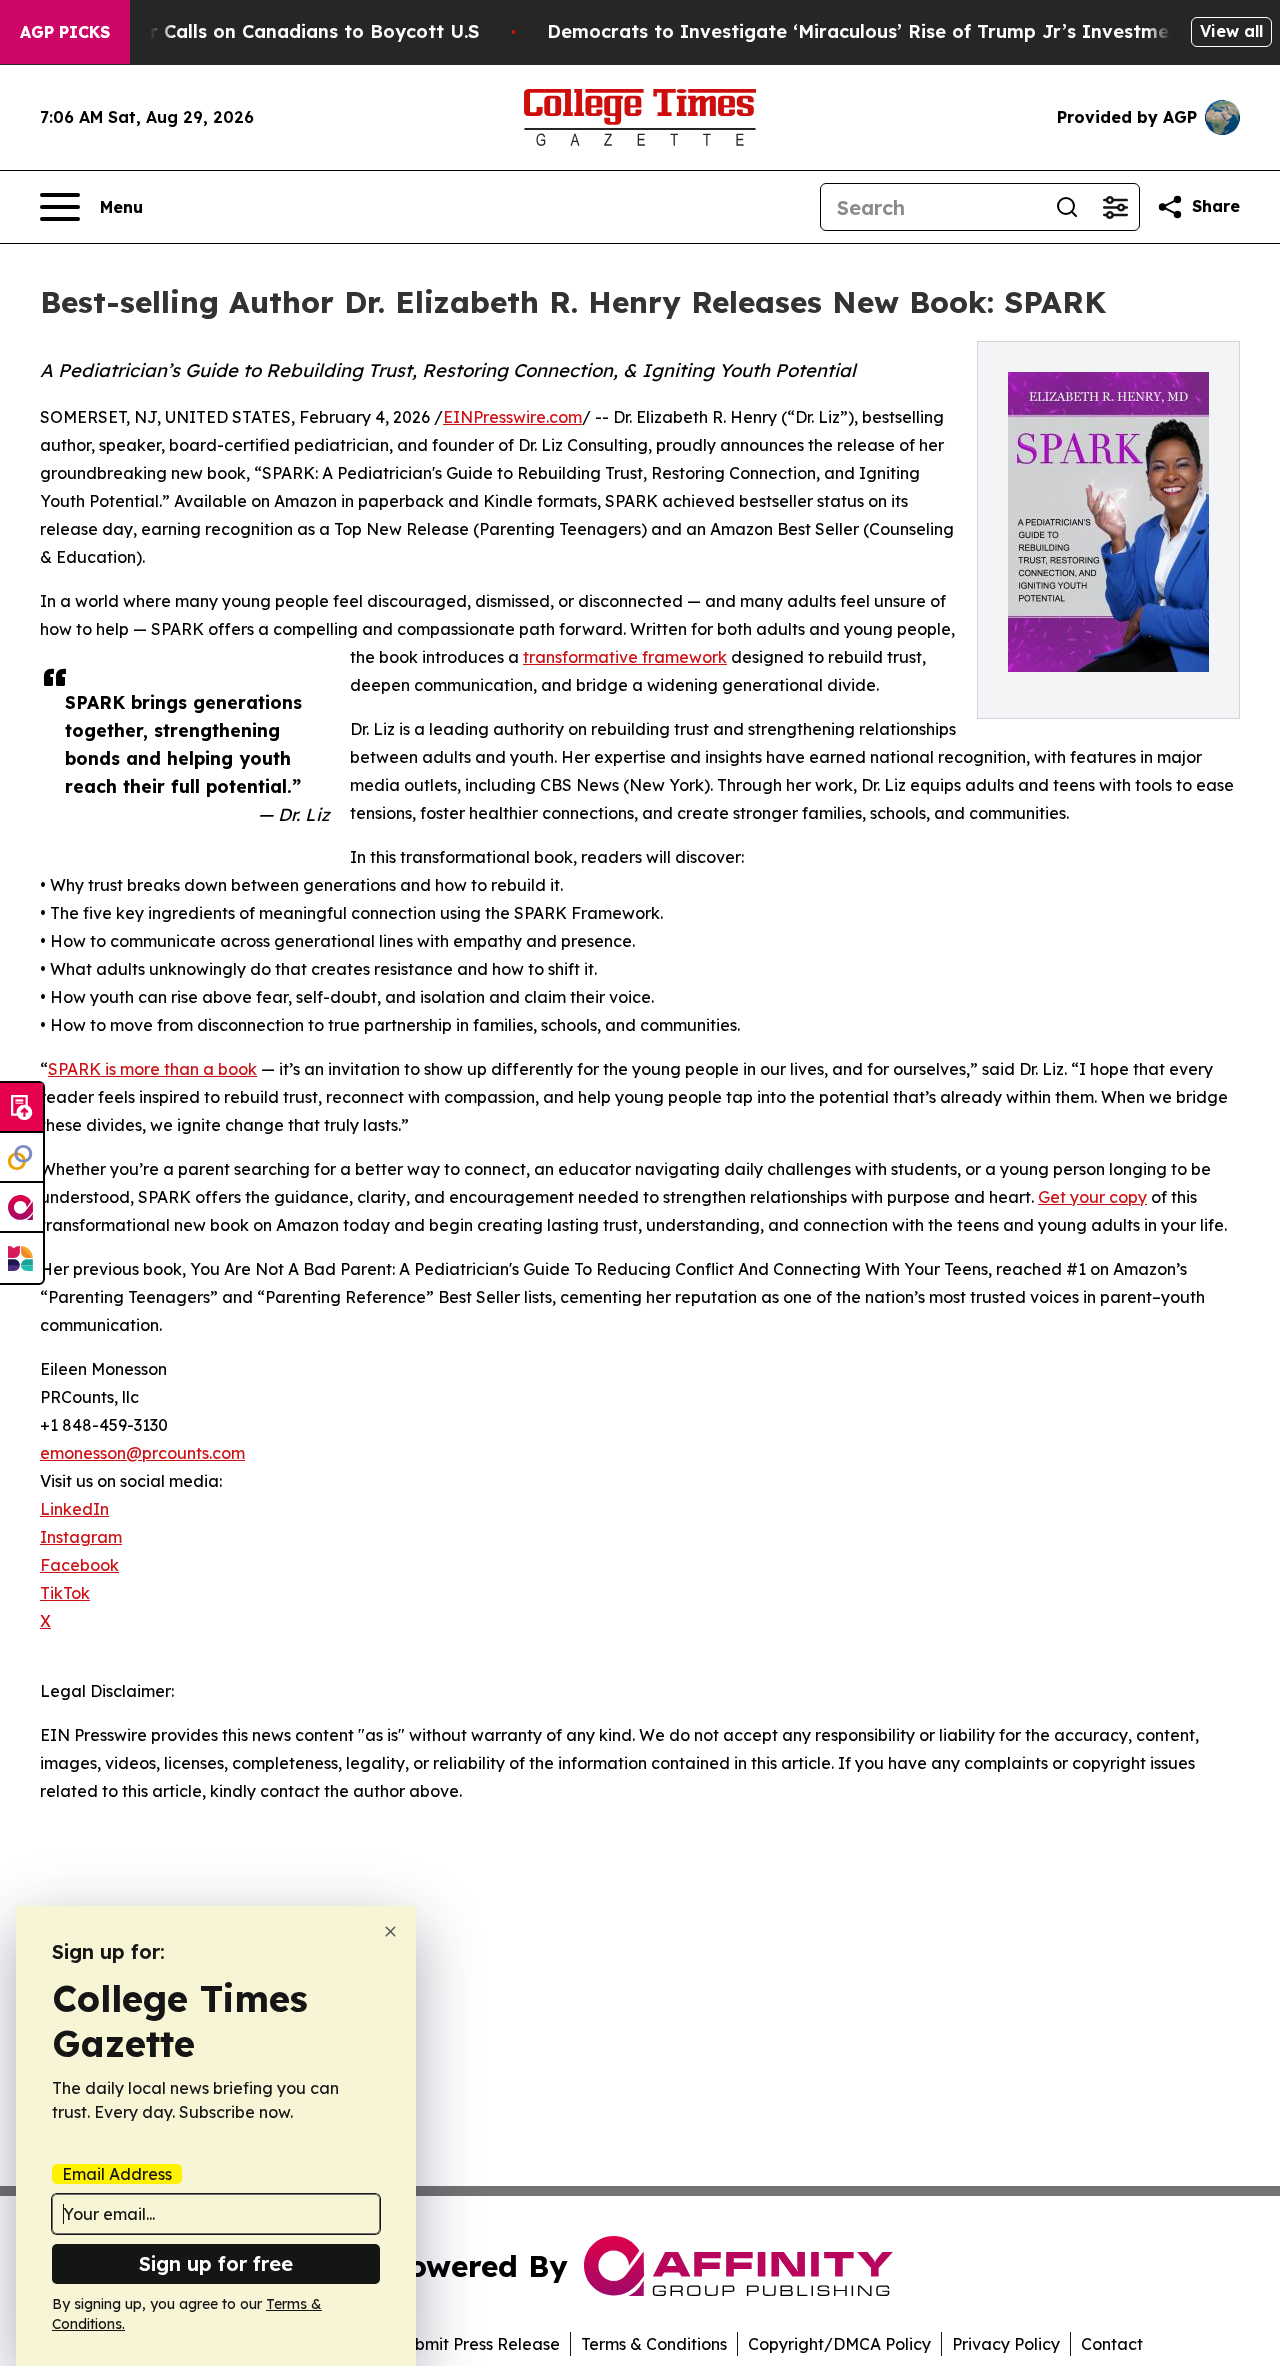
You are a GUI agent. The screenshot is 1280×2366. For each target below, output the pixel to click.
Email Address (117, 2174)
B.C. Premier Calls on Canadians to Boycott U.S (263, 31)
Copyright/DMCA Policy (839, 2344)
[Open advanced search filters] (1115, 207)
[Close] (390, 1931)
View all (1231, 31)
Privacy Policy (1006, 2344)
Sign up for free (216, 2263)
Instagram (81, 1537)
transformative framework (625, 657)
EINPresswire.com (512, 417)
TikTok (65, 1593)
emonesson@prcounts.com (142, 1453)
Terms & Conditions (654, 2344)
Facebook (79, 1565)
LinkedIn (74, 1509)
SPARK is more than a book (152, 1069)
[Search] (1067, 207)
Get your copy (1092, 1197)
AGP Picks (65, 32)
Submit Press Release (477, 2344)
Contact (1112, 2344)
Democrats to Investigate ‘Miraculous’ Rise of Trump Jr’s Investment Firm (891, 31)
